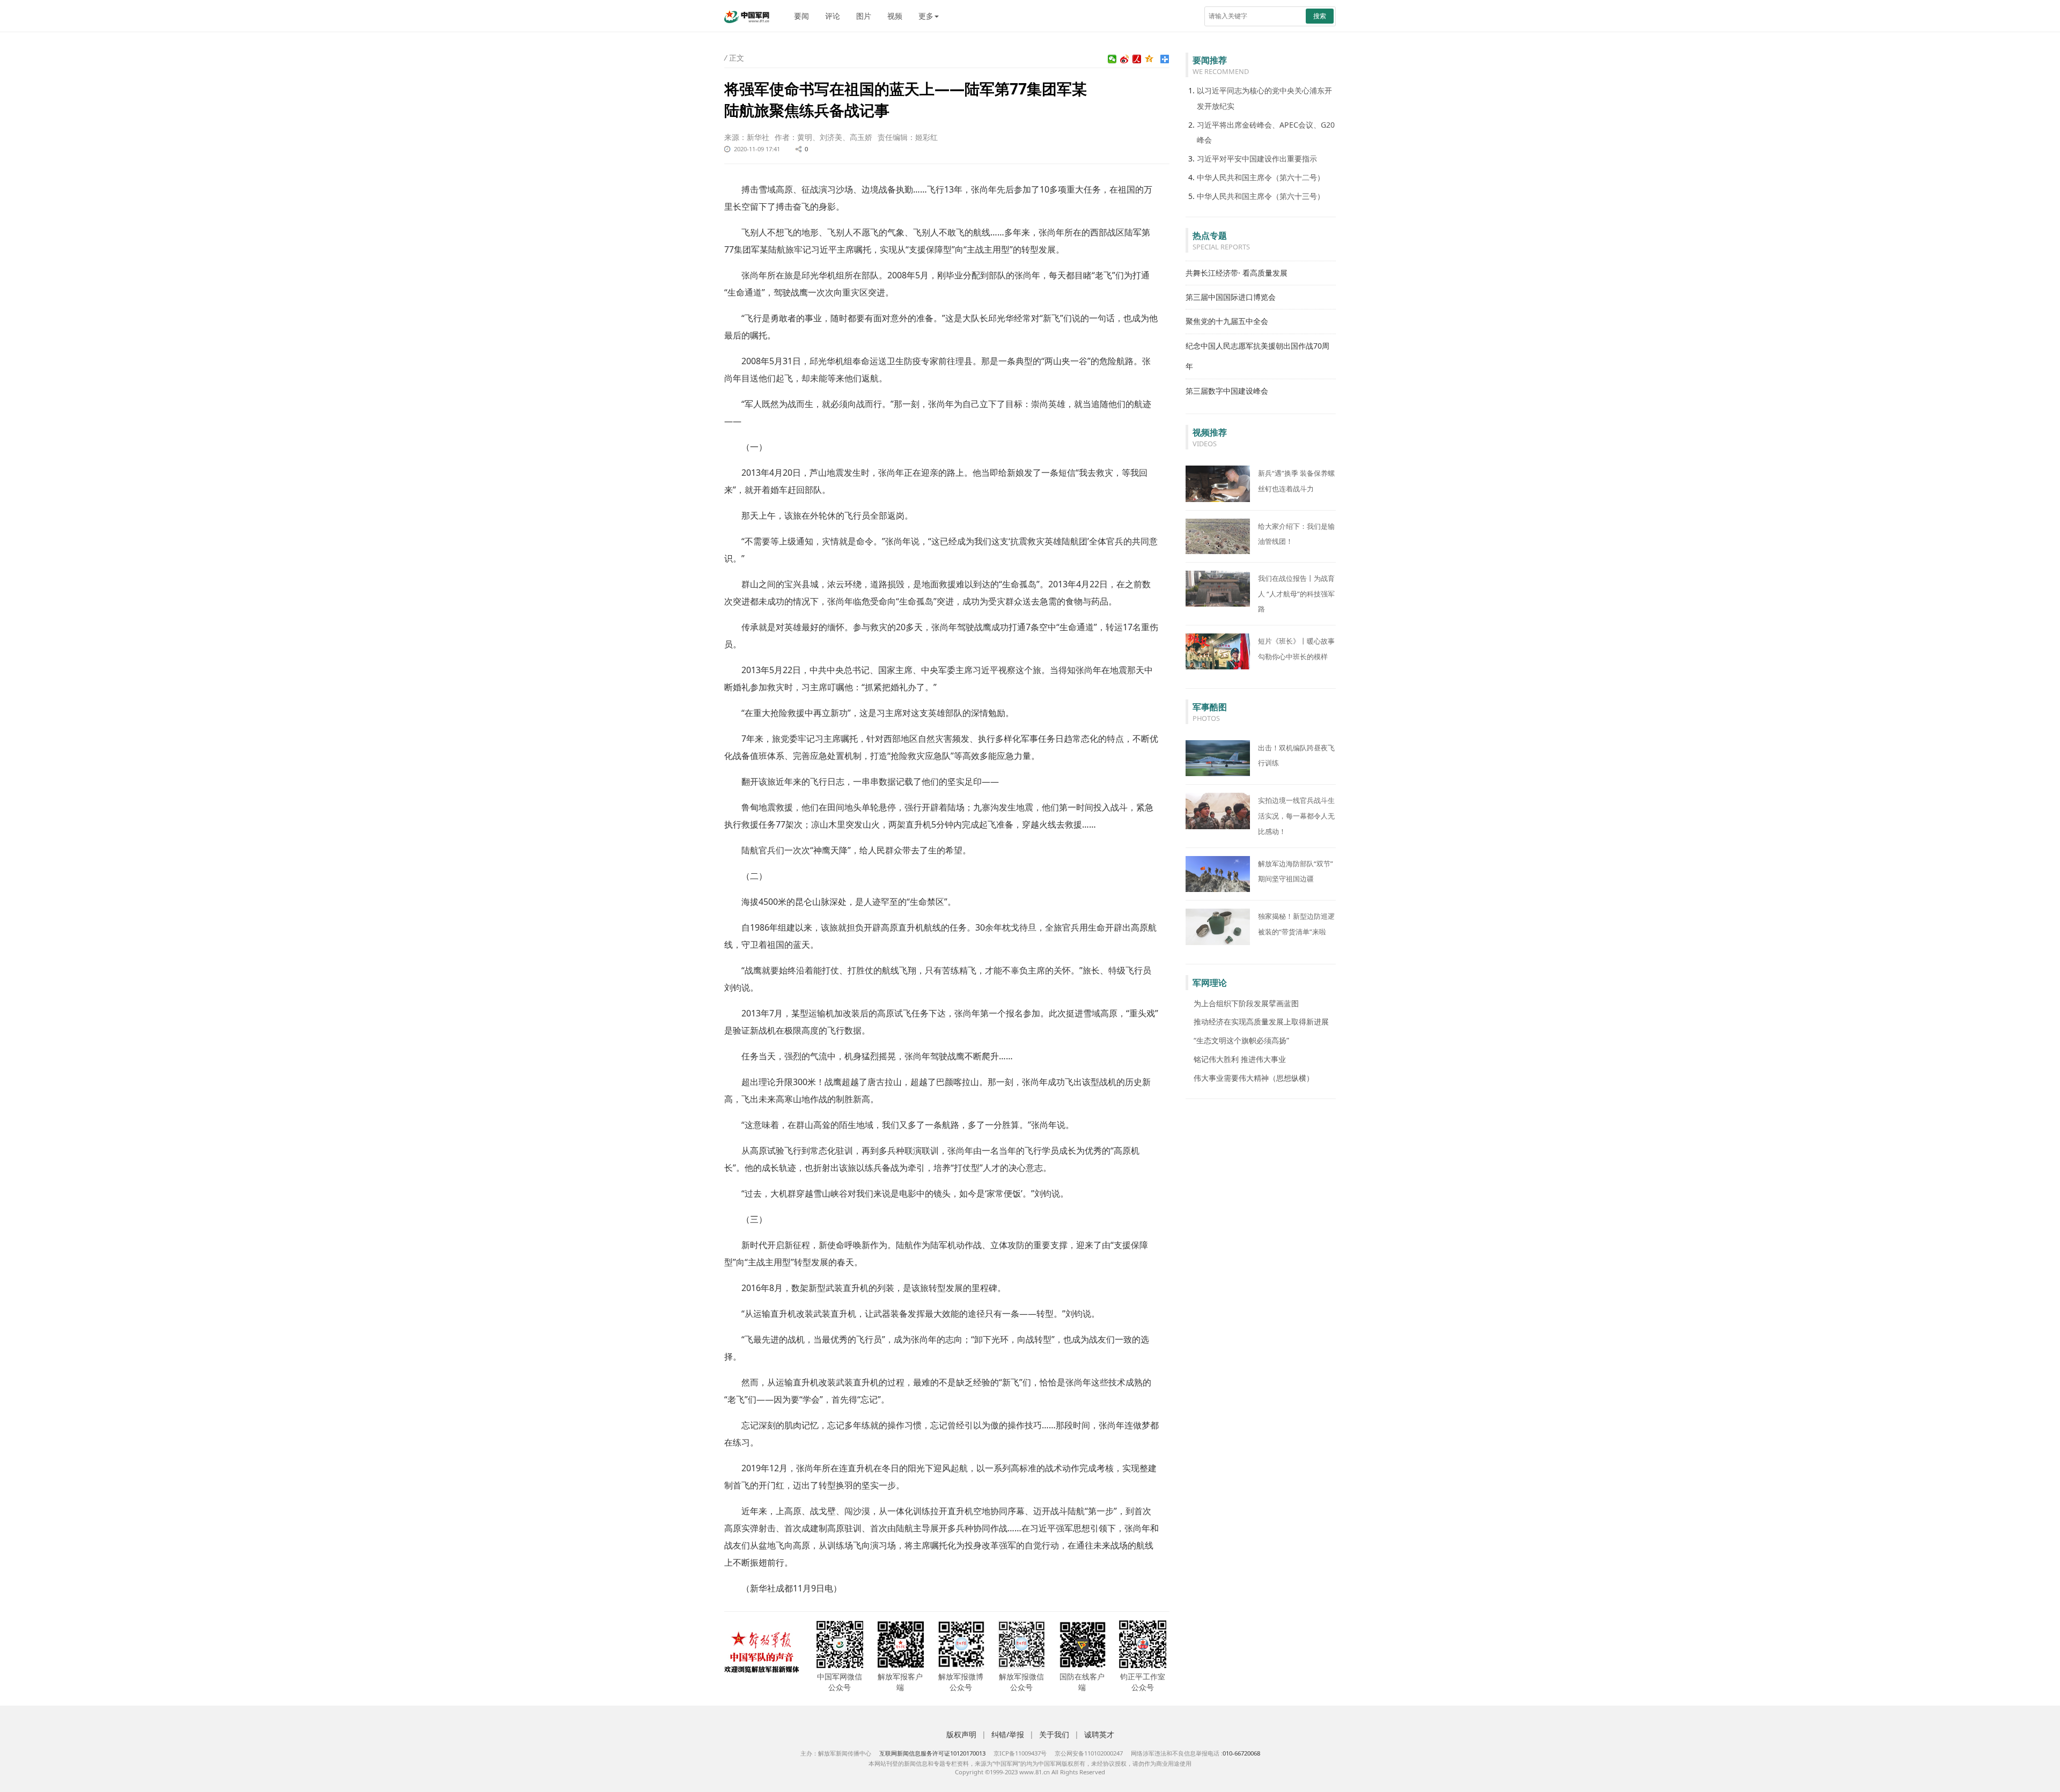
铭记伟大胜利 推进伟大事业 (1240, 1059)
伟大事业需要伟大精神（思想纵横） (1254, 1078)
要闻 (801, 16)
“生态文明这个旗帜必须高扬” (1241, 1040)
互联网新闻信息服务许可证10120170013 (932, 1753)
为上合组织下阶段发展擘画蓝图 (1246, 1003)
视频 (895, 16)
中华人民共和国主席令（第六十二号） (1261, 177)
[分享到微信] (1112, 59)
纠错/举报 (1008, 1734)
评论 (833, 16)
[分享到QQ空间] (1149, 59)
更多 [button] (926, 16)
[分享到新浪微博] (1125, 59)
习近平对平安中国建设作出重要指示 (1257, 158)
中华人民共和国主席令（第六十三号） (1261, 196)
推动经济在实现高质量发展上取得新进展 (1261, 1022)
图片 (864, 16)
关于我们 (1054, 1734)
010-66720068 (1241, 1753)
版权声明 (961, 1734)
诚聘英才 (1099, 1734)
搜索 (1320, 16)
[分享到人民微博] (1137, 59)
